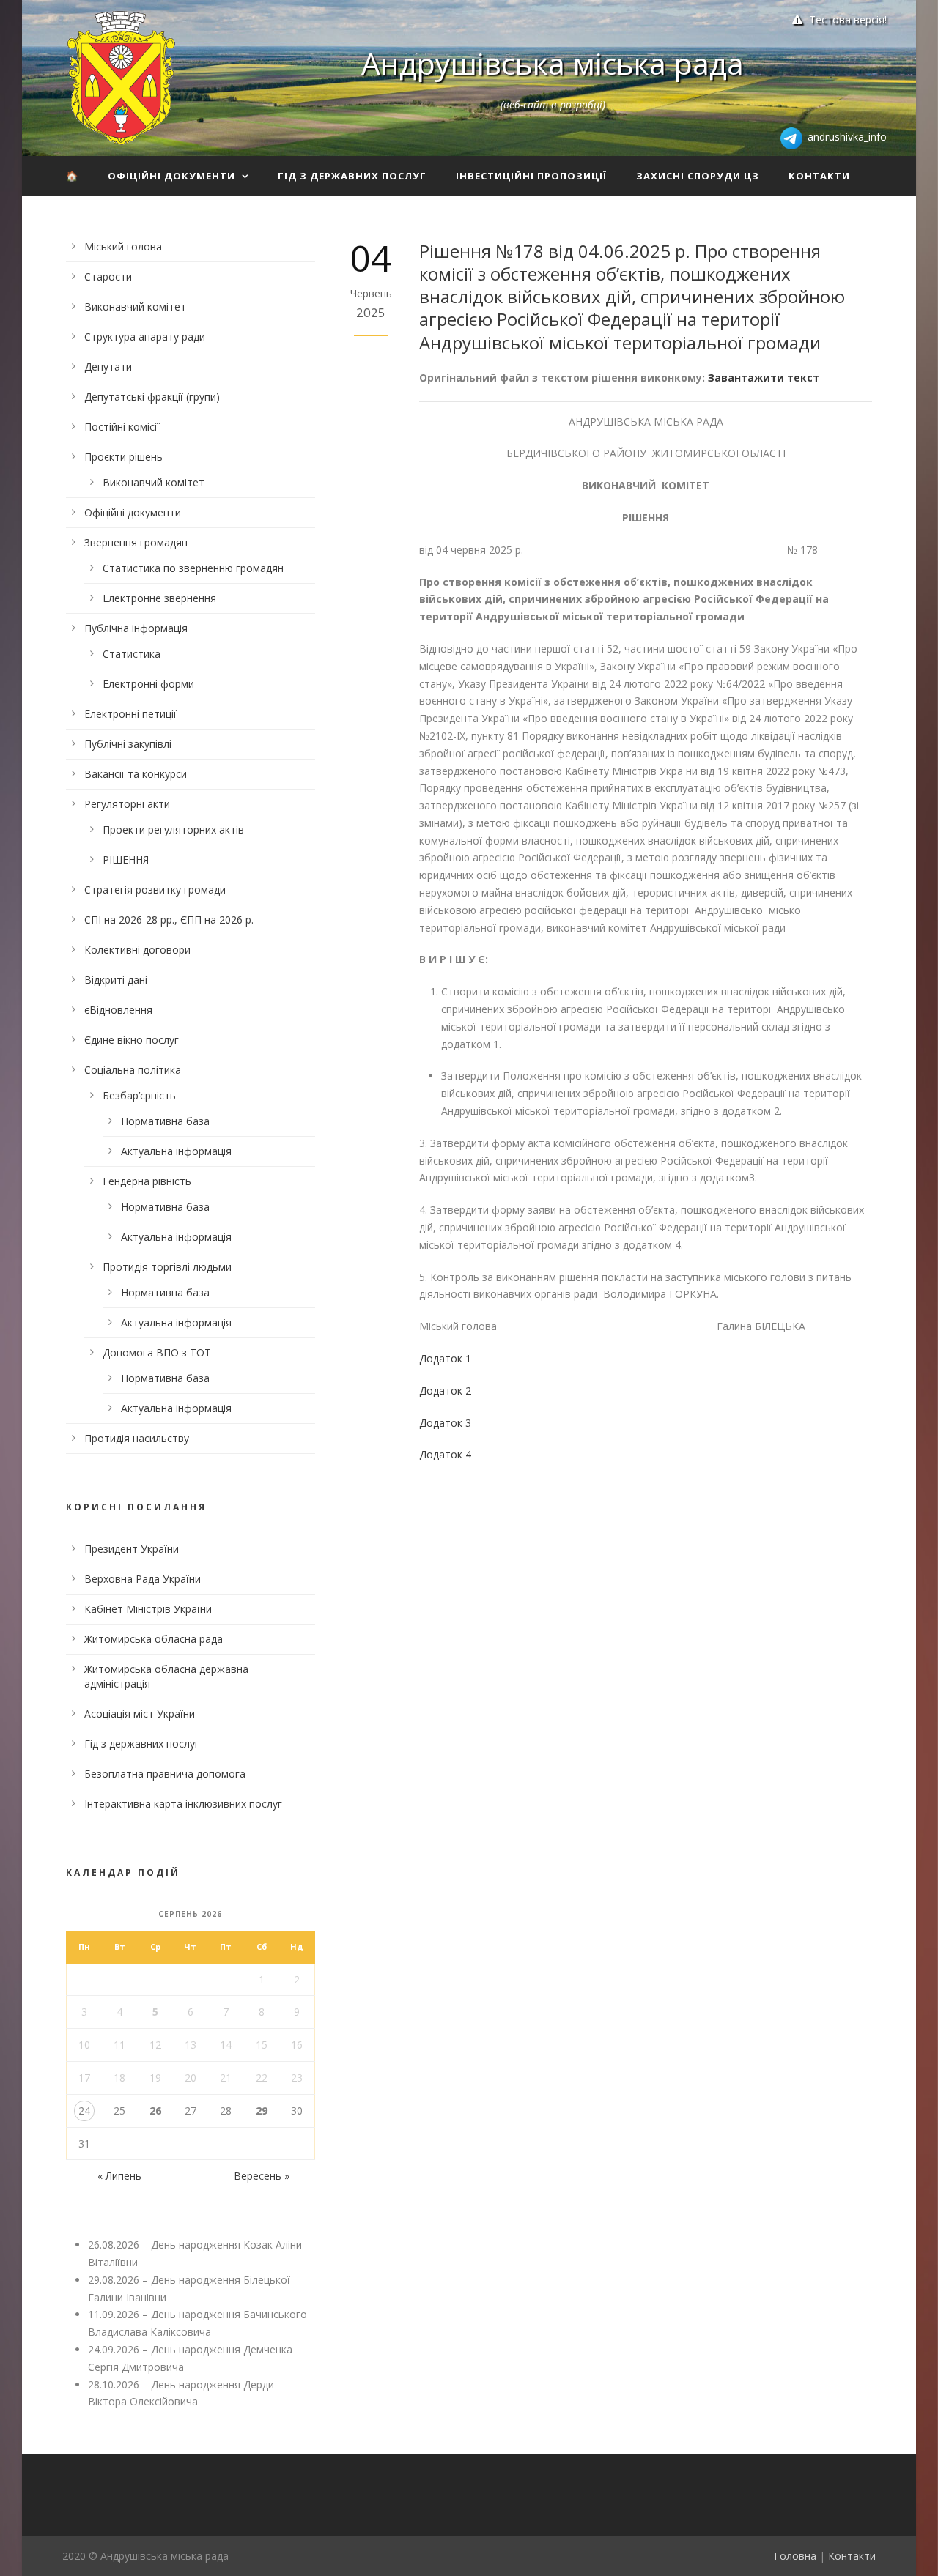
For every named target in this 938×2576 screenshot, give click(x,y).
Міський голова (123, 246)
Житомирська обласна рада (154, 1639)
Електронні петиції (130, 714)
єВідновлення (118, 1010)
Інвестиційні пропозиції (531, 176)
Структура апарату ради (145, 337)
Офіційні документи (171, 176)
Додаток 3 (445, 1423)
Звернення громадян (136, 542)
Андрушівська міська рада (553, 63)
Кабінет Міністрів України (148, 1609)
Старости (108, 276)
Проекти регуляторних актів (173, 829)
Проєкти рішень (123, 457)
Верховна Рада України (143, 1579)
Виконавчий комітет (135, 307)
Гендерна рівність (147, 1181)
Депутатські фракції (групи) (152, 397)
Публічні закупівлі (128, 744)
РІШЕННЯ (126, 860)
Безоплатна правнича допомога (165, 1774)
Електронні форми (148, 684)
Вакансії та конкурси (136, 774)
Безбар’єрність (139, 1095)
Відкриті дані (116, 980)
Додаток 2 (445, 1391)
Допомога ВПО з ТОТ (157, 1352)
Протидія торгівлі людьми (167, 1267)
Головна (795, 2556)
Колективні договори (137, 950)
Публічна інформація (136, 628)
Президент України (132, 1549)
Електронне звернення (159, 598)
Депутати (108, 367)
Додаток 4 (445, 1454)
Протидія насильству (137, 1438)
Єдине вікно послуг (132, 1040)
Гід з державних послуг (352, 176)
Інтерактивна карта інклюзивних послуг (183, 1804)
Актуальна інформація (176, 1151)
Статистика (132, 654)
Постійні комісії (122, 427)
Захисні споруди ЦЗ (698, 176)
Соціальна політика (133, 1070)
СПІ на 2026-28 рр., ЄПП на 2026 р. (169, 920)
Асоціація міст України (140, 1714)
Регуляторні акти (127, 804)
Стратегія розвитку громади (155, 890)
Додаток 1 (445, 1358)
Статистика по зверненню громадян (193, 568)
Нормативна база (165, 1121)
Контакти (819, 176)
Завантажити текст (764, 378)
